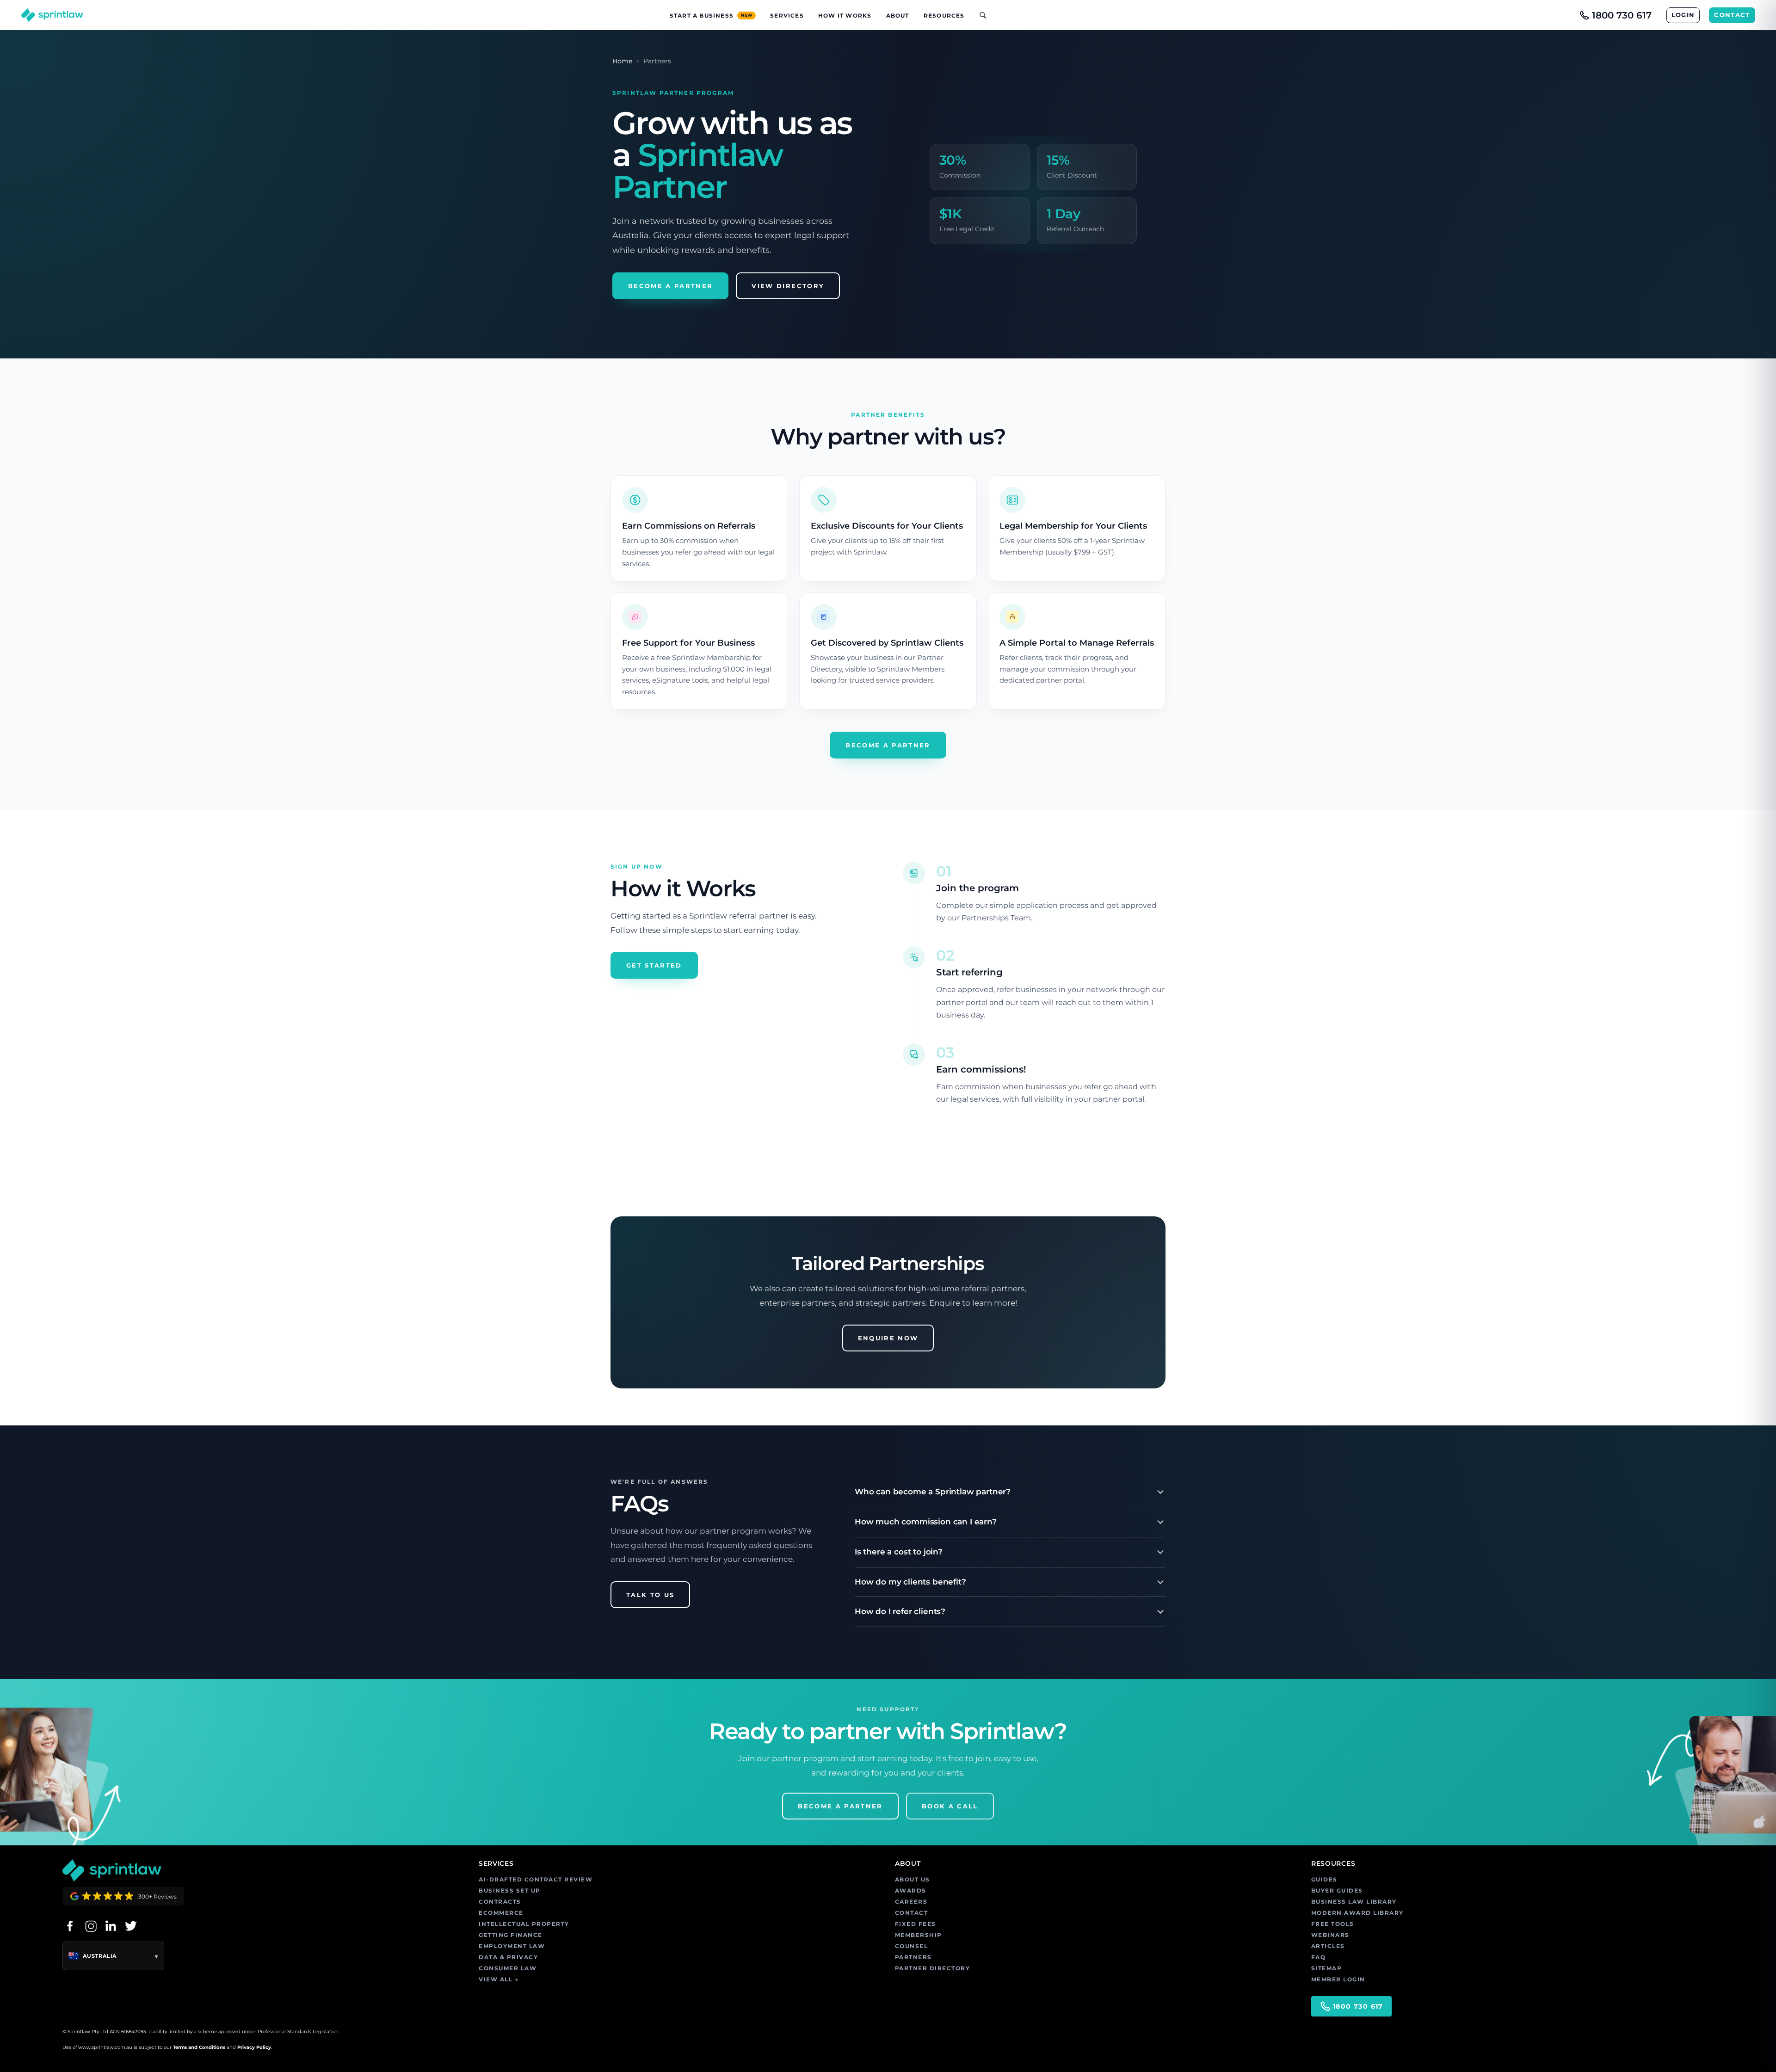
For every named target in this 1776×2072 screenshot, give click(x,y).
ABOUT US (913, 1879)
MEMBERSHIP (919, 1935)
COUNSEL (912, 1946)
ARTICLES (1328, 1946)
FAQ (1319, 1957)
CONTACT (1732, 15)
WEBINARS (1330, 1935)
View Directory (788, 286)
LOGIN (1683, 15)
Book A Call (950, 1806)
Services (787, 15)
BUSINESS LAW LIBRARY (1354, 1902)
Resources (944, 15)
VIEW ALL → (499, 1979)
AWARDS (911, 1890)
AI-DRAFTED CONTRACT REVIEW (536, 1879)
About (898, 15)
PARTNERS (913, 1957)
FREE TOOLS (1333, 1924)
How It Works (845, 15)
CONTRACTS (500, 1902)
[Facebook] (70, 1926)
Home (622, 61)
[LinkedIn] (111, 1926)
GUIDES (1324, 1879)
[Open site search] (979, 15)
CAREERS (911, 1902)
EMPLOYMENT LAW (512, 1946)
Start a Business (711, 15)
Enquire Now (888, 1338)
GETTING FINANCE (511, 1935)
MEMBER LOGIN (1338, 1979)
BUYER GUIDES (1337, 1890)
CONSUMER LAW (508, 1968)
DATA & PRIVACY (508, 1957)
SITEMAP (1327, 1968)
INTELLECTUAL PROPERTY (524, 1924)
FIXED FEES (916, 1924)
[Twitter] (131, 1926)
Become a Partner (670, 286)
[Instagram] (90, 1926)
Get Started (654, 965)
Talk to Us (650, 1595)
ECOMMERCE (501, 1913)
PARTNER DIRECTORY (933, 1968)
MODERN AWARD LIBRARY (1357, 1913)
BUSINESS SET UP (510, 1890)
